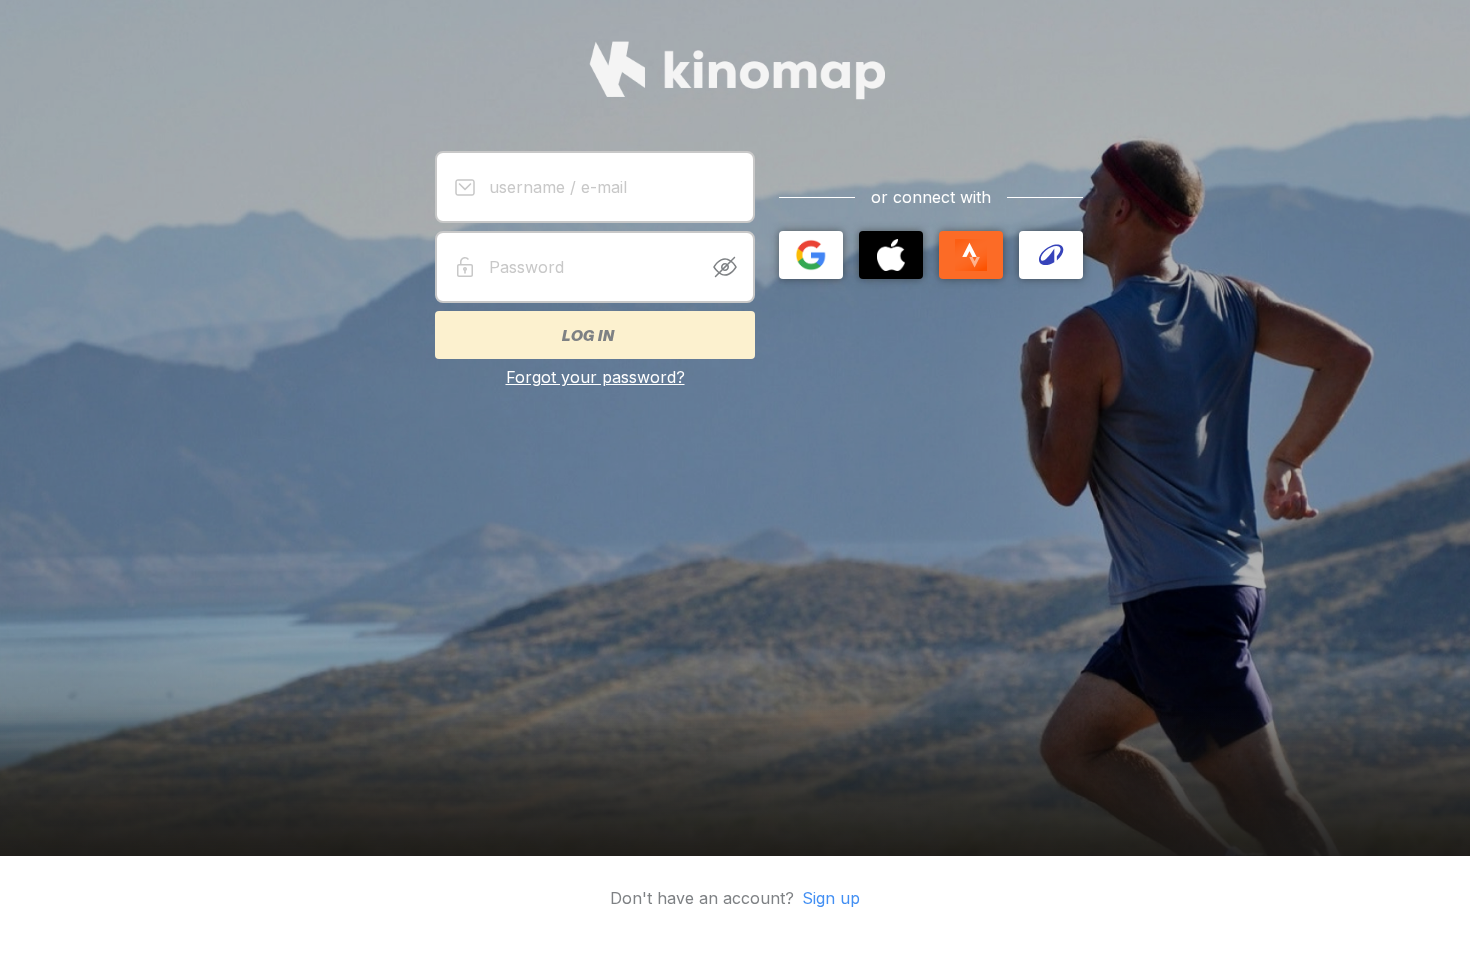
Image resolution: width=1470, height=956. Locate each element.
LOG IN (587, 335)
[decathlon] (1051, 255)
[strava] (971, 255)
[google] (811, 255)
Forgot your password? (595, 377)
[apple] (891, 255)
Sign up (831, 898)
